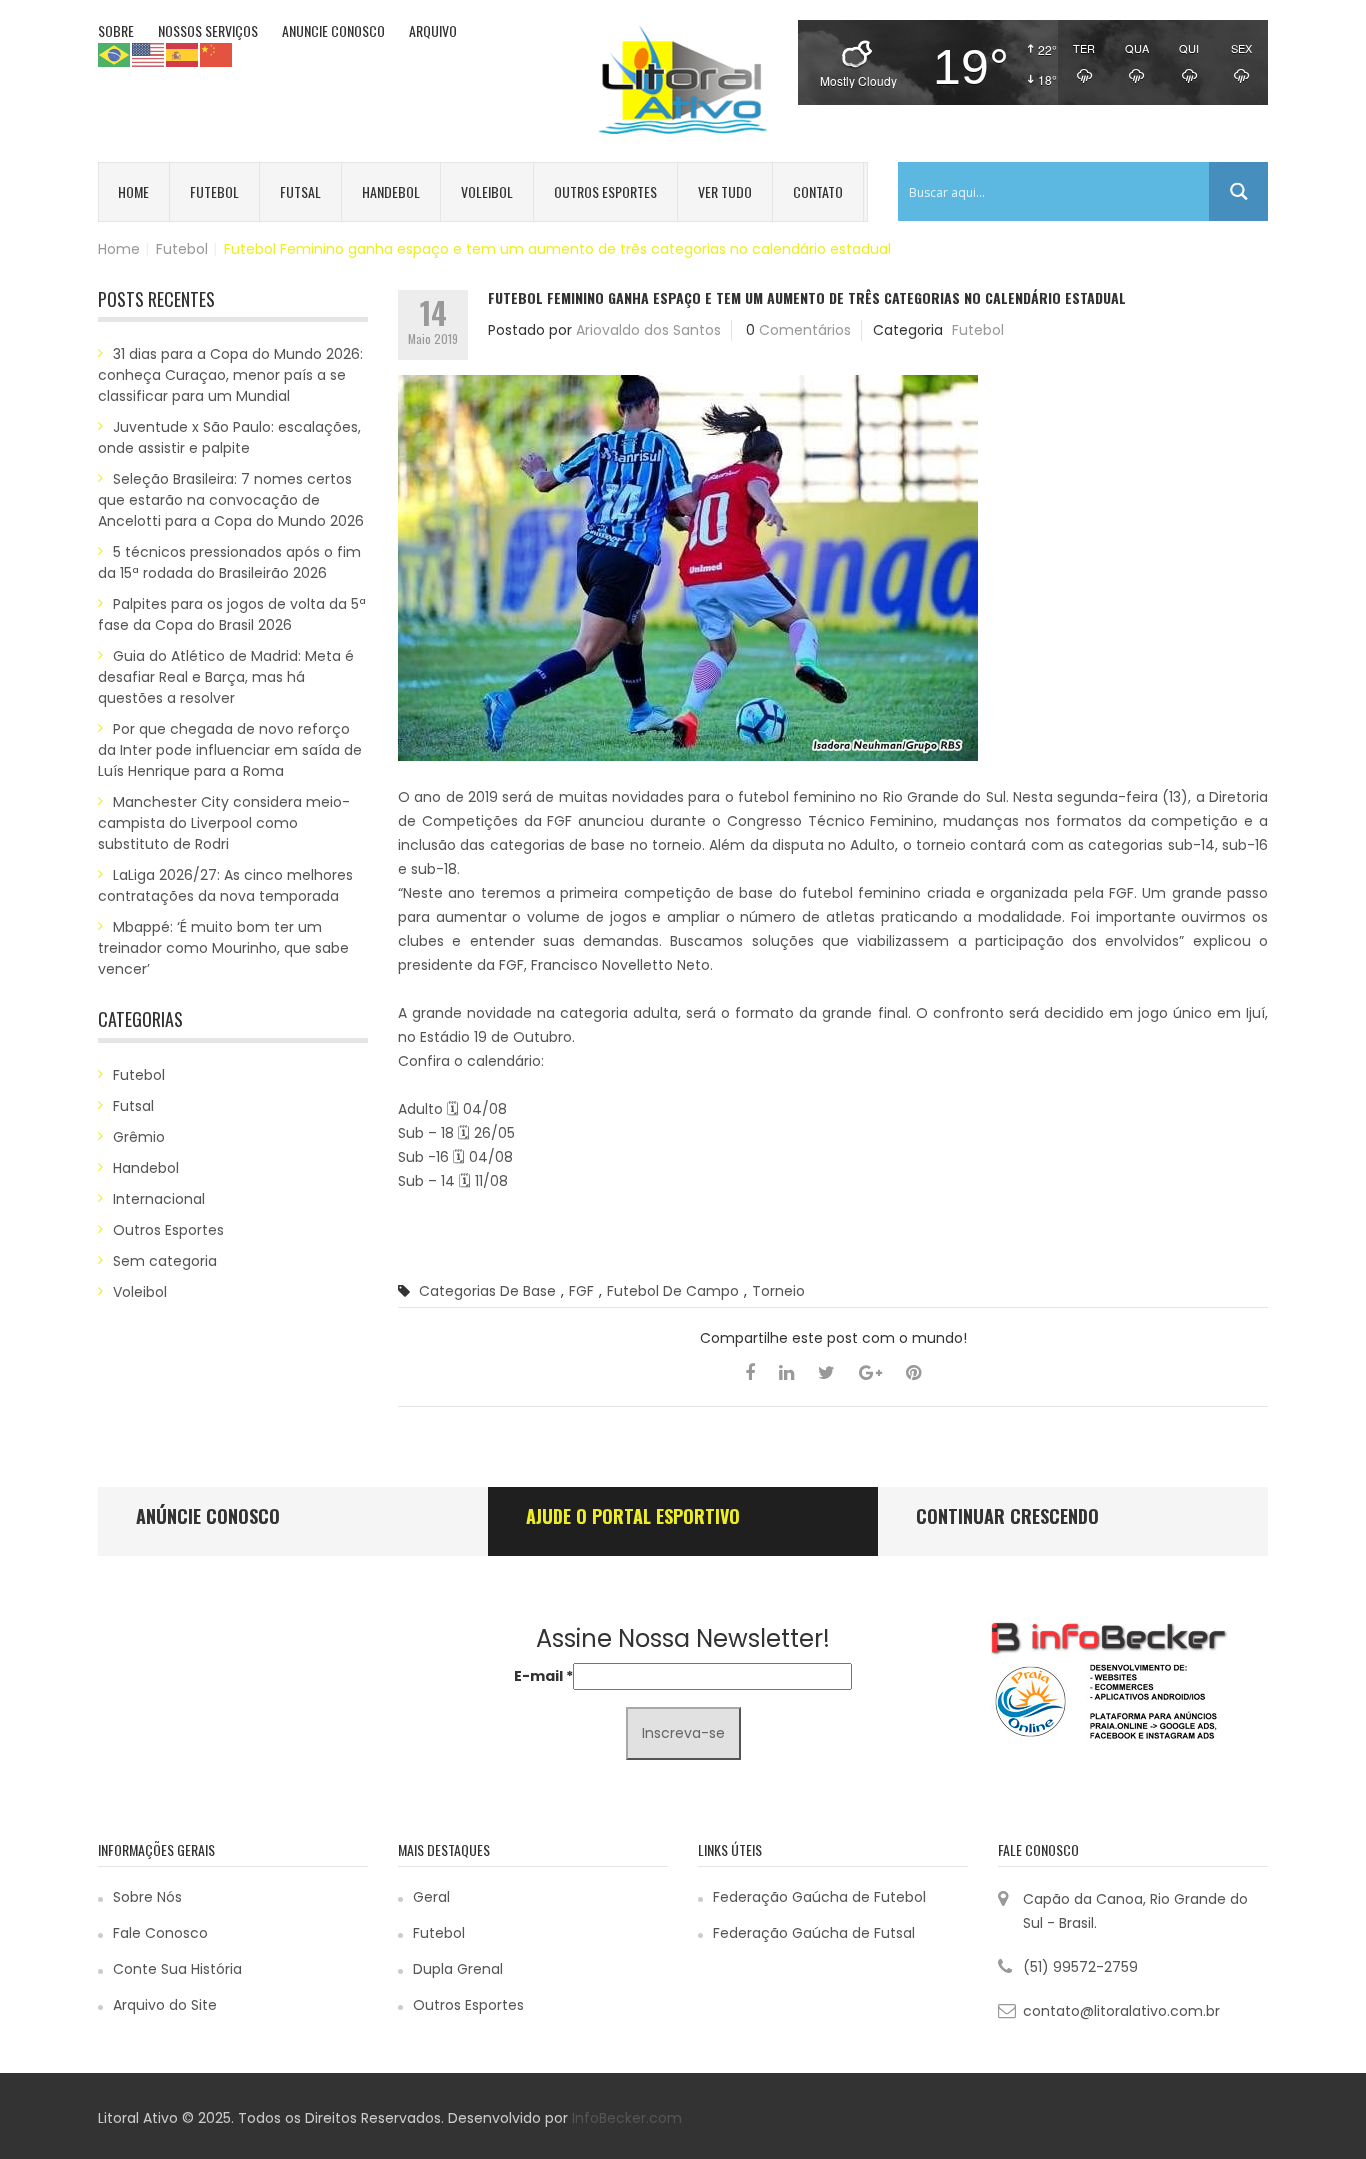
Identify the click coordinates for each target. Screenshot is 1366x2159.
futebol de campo (673, 1291)
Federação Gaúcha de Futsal (814, 1933)
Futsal (300, 191)
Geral (431, 1897)
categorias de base (487, 1291)
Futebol (214, 191)
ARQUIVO (433, 30)
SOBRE (116, 30)
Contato (818, 191)
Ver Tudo (725, 191)
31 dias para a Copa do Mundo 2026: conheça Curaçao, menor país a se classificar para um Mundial (230, 375)
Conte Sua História (177, 1969)
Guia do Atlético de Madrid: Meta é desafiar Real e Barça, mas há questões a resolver (226, 677)
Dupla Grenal (458, 1969)
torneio (778, 1291)
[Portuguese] (115, 54)
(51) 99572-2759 (1080, 1967)
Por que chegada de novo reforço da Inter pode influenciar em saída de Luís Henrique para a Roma (230, 750)
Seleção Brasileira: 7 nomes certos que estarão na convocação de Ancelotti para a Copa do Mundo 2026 (231, 500)
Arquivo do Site (165, 2005)
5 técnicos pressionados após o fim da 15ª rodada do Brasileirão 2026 (229, 562)
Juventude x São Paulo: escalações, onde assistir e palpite (229, 437)
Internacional (159, 1199)
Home (133, 191)
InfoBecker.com (627, 2118)
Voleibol (487, 191)
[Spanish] (183, 54)
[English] (149, 54)
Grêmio (139, 1137)
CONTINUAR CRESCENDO (1007, 1516)
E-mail (543, 1676)
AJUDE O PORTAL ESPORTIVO (633, 1516)
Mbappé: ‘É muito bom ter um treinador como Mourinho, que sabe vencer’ (223, 948)
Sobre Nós (147, 1897)
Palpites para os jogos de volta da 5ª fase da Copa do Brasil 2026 (232, 614)
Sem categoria (165, 1261)
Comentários (805, 330)
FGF (581, 1291)
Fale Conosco (160, 1933)
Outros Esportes (605, 191)
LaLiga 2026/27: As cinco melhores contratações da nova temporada (225, 885)
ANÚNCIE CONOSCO (208, 1516)
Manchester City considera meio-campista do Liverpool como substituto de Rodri (224, 823)
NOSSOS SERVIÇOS (208, 30)
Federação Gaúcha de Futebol (819, 1897)
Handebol (391, 191)
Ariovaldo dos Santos (648, 330)
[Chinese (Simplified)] (217, 54)
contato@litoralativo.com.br (1121, 2011)
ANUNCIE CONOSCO (333, 30)
